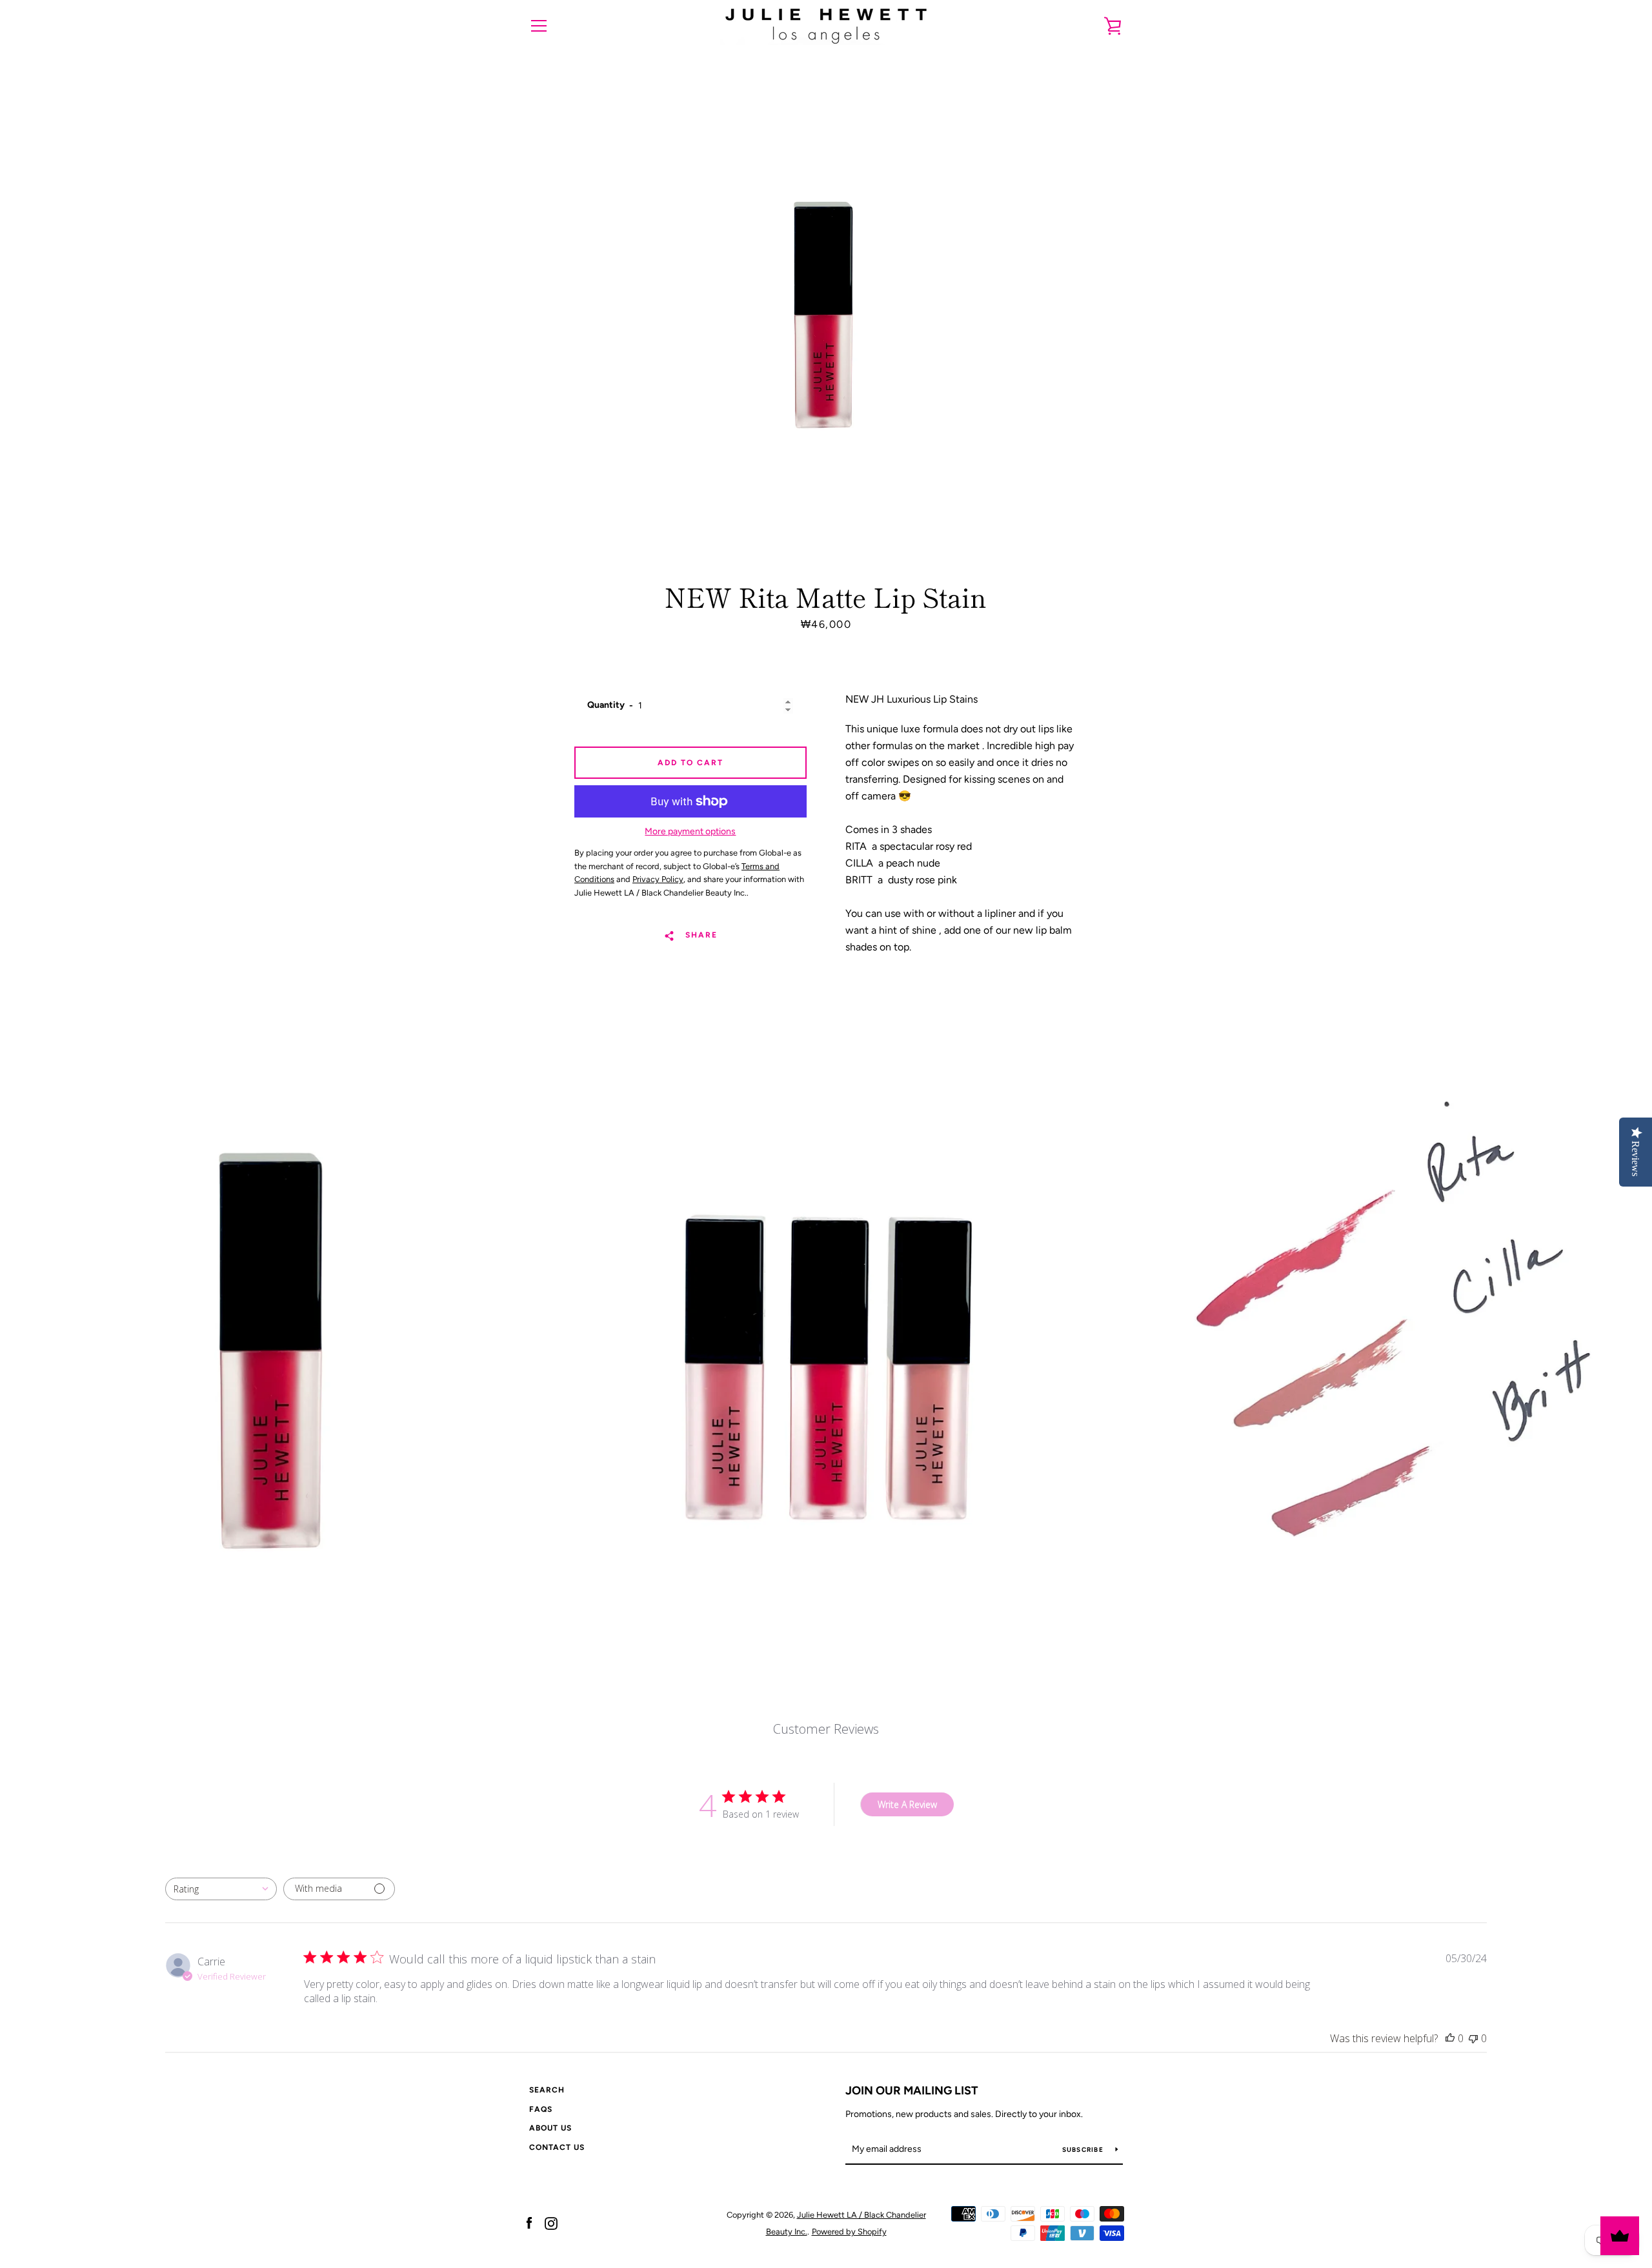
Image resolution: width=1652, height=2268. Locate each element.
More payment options (690, 831)
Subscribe (1084, 2150)
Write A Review (907, 1804)
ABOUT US (550, 2128)
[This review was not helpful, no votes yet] (1473, 2038)
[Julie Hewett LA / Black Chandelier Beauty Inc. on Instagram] (551, 2223)
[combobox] (221, 1889)
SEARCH (547, 2090)
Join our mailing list (912, 2091)
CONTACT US (557, 2147)
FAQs (541, 2109)
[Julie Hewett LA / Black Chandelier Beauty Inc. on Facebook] (529, 2223)
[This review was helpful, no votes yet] (1450, 2038)
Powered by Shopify (849, 2232)
